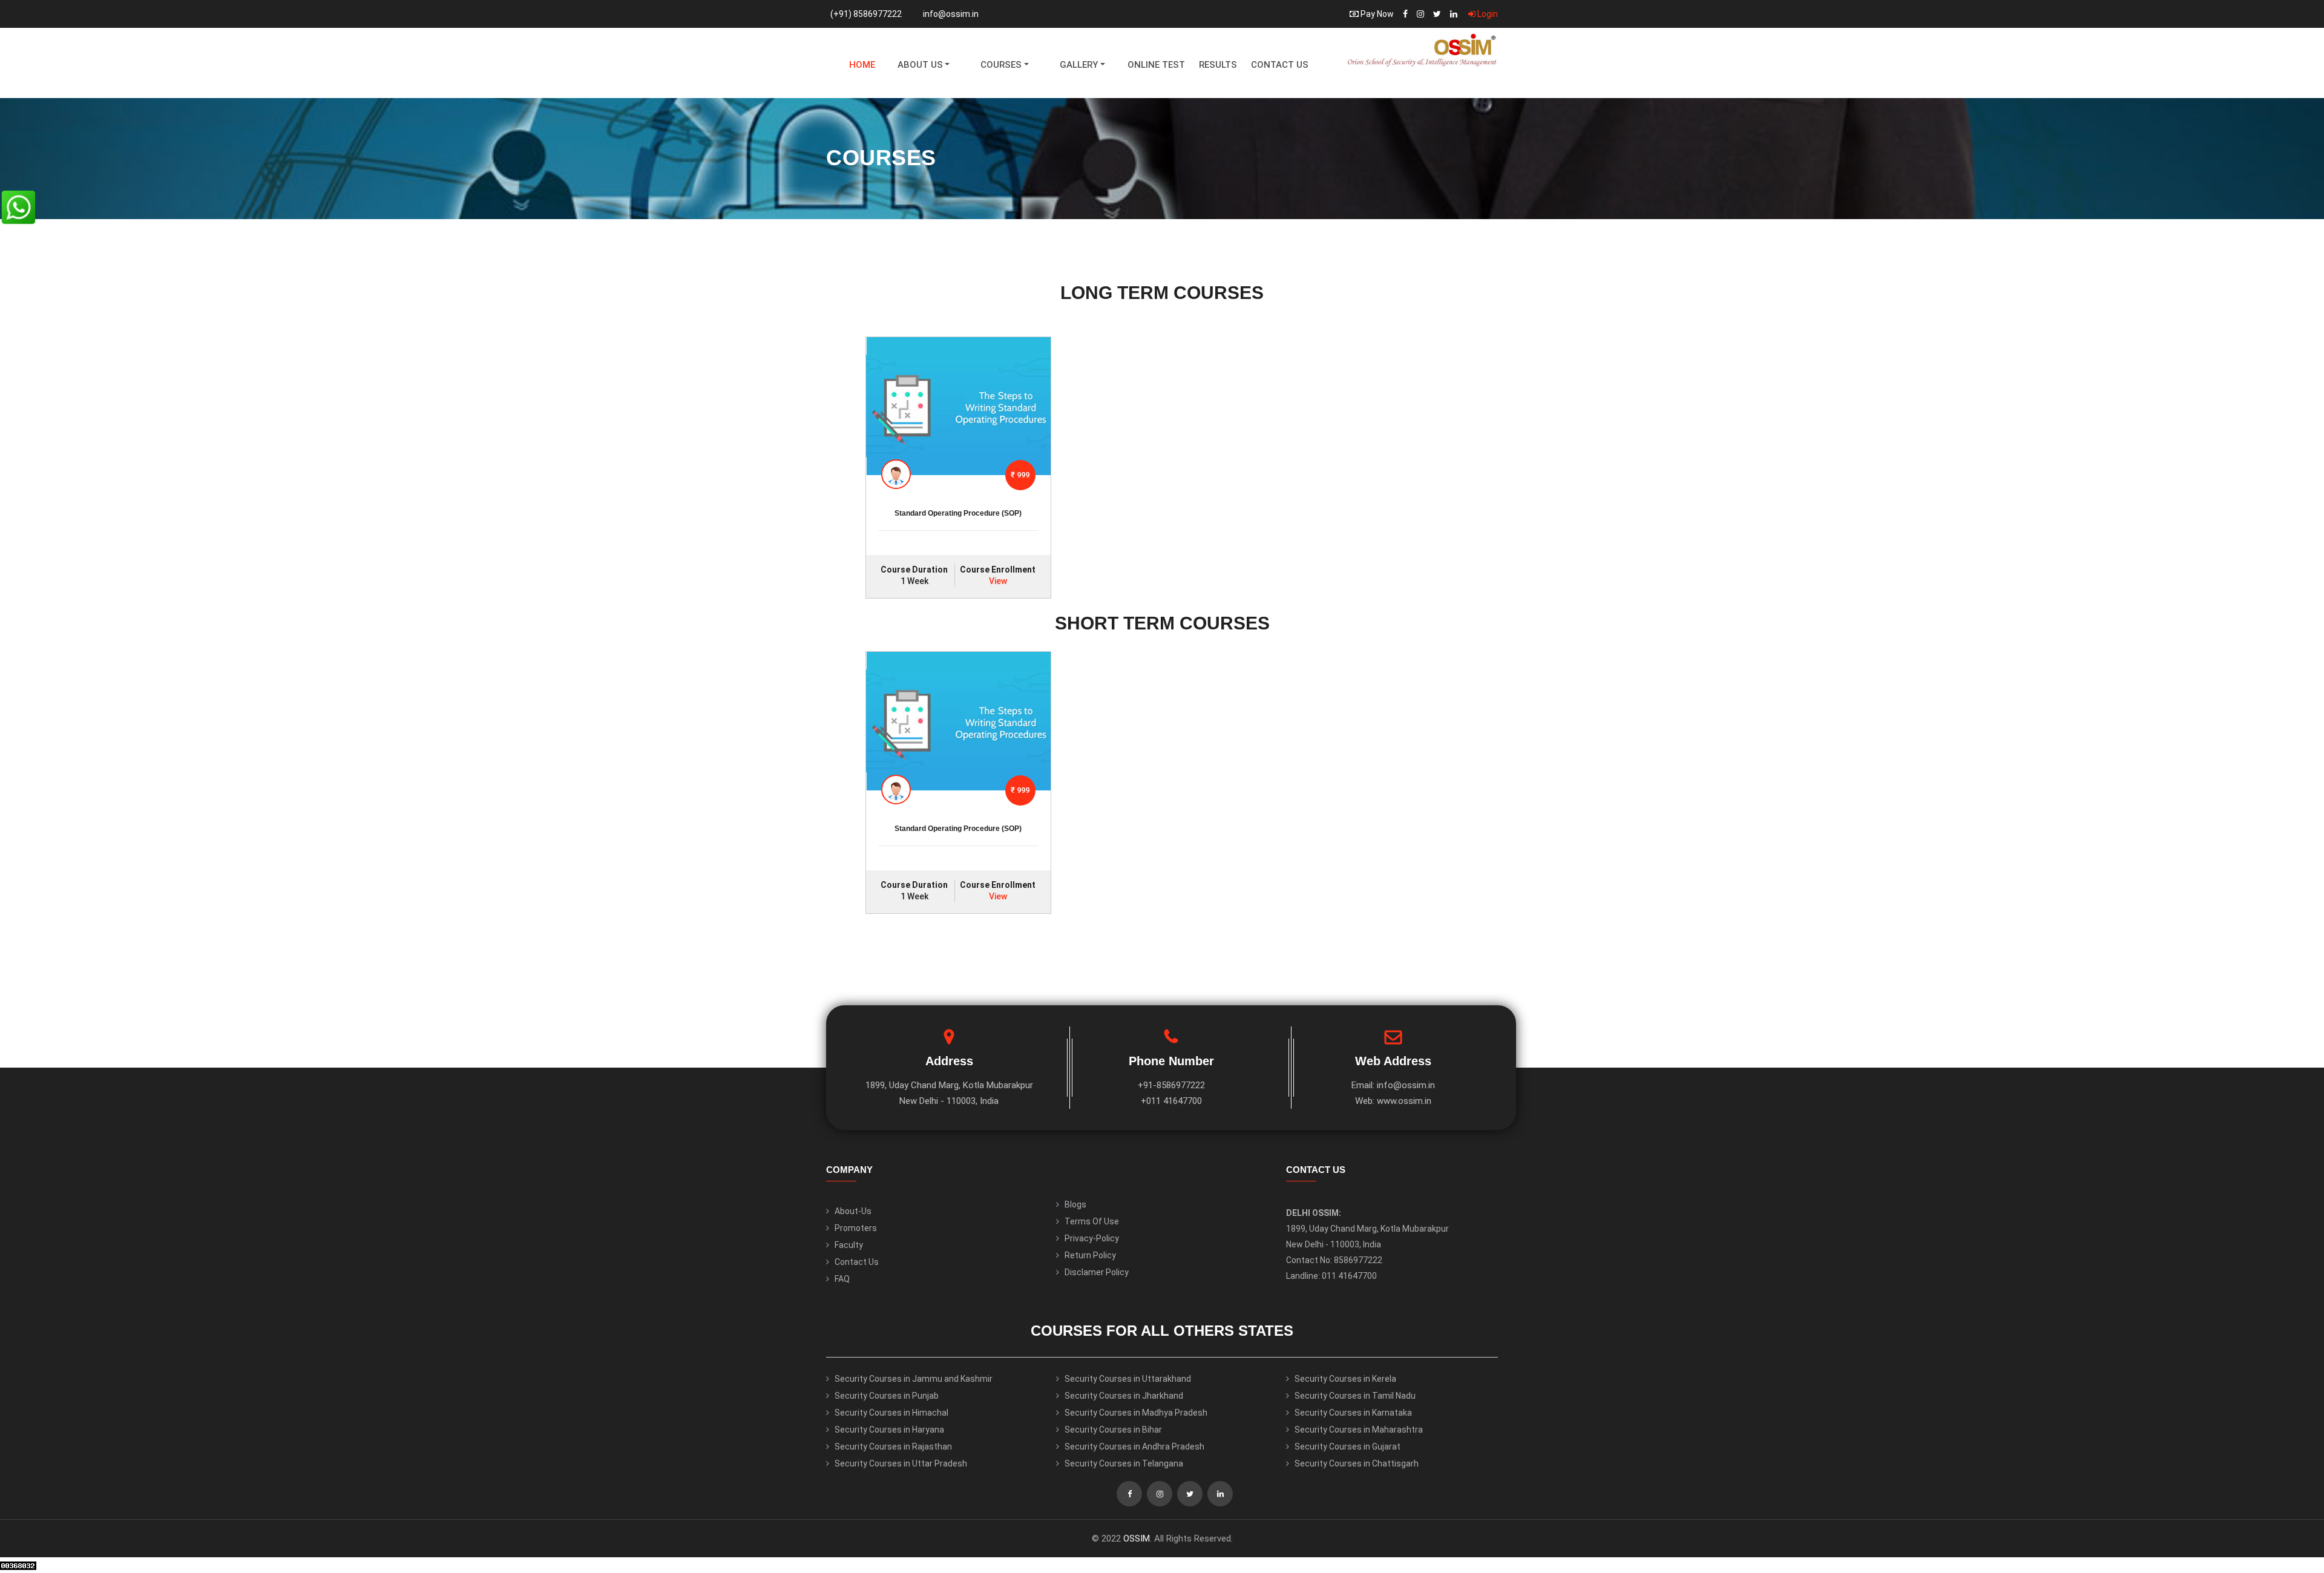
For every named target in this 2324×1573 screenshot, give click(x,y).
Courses (1001, 65)
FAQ (842, 1279)
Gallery (1079, 65)
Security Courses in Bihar (1113, 1430)
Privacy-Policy (1092, 1238)
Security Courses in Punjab (887, 1396)
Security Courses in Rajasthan (893, 1447)
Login (1487, 14)
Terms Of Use (1092, 1221)
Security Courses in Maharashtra (1359, 1430)
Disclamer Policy (1097, 1272)
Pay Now (1376, 14)
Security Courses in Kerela (1345, 1379)
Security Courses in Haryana (889, 1430)
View (998, 581)
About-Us (853, 1211)
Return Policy (1090, 1255)
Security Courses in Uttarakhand (1128, 1379)
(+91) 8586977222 (866, 14)
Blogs (1075, 1204)
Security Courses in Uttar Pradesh (901, 1463)
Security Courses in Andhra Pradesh (1134, 1447)
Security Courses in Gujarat (1347, 1447)
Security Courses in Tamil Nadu (1355, 1396)
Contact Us (1280, 65)
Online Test (1156, 65)
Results (1218, 65)
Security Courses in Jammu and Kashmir (914, 1379)
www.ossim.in (1404, 1101)
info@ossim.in (951, 14)
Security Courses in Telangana (1124, 1463)
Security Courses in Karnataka (1353, 1413)
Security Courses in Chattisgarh (1357, 1463)
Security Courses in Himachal (891, 1413)
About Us (920, 65)
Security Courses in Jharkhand (1124, 1396)
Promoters (856, 1228)
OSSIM (1137, 1539)
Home (862, 65)
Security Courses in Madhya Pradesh (1136, 1413)
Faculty (849, 1245)
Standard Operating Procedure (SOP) (958, 513)
